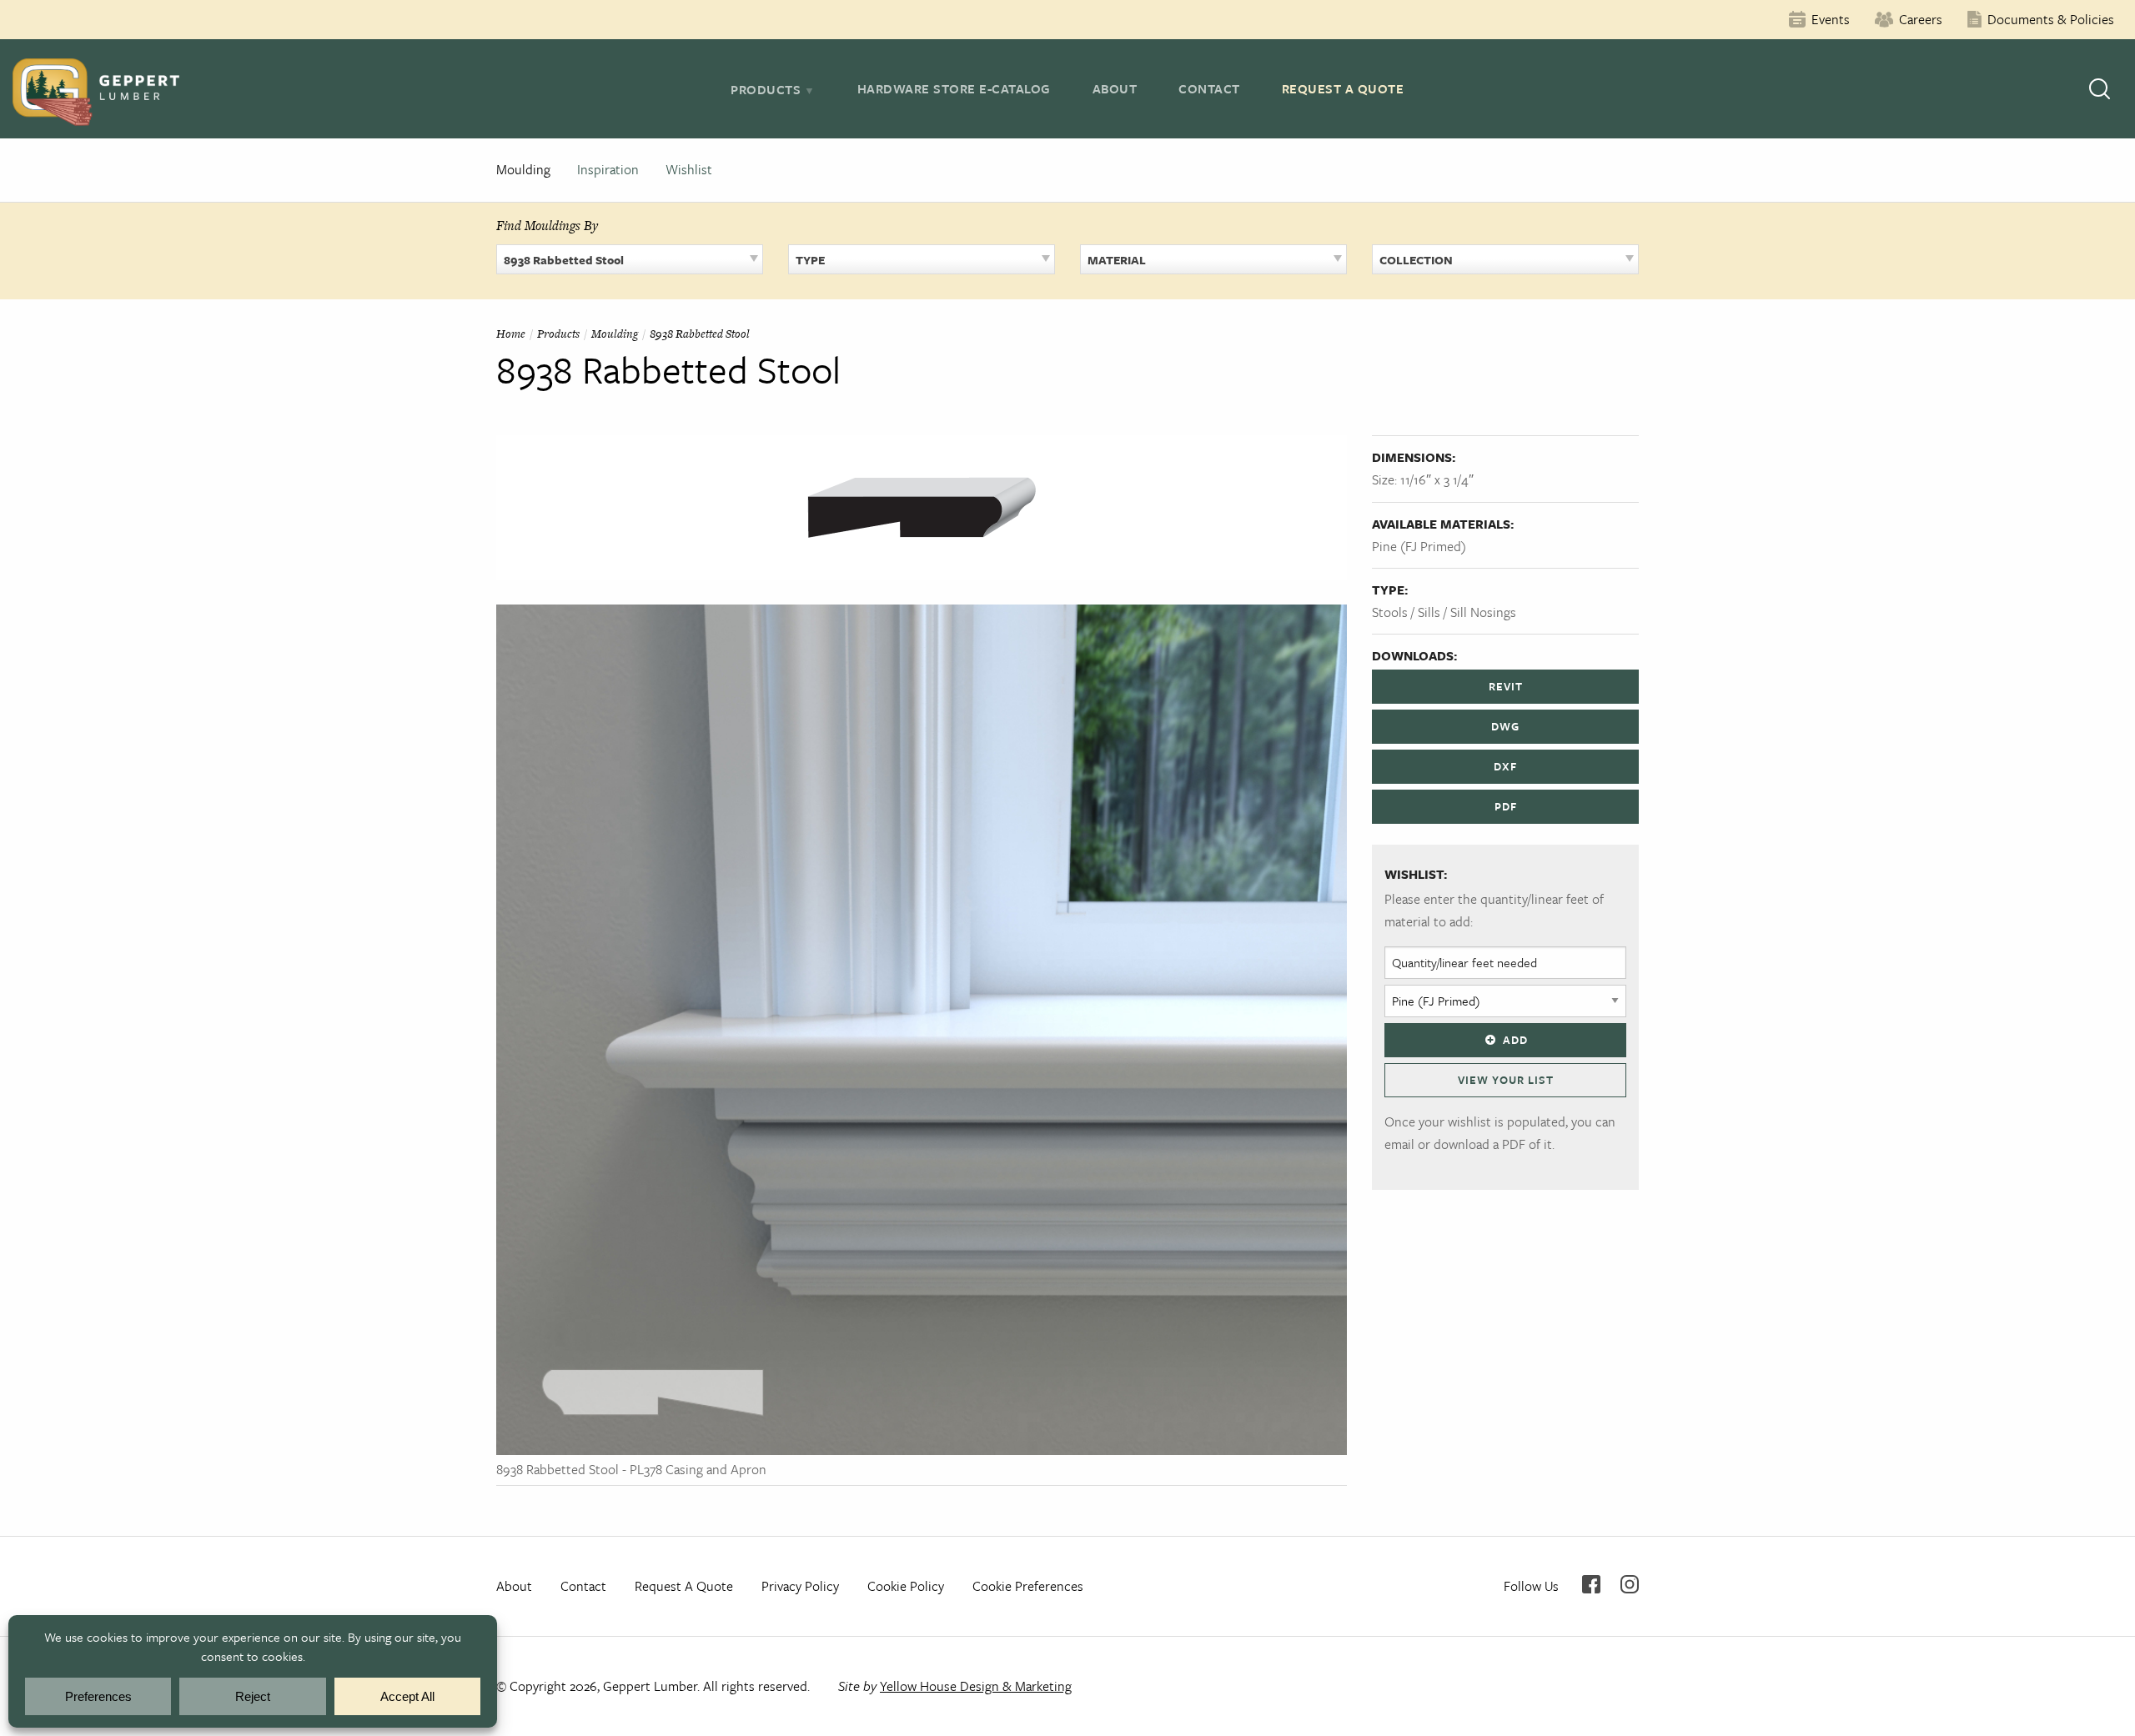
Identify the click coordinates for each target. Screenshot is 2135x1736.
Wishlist (689, 169)
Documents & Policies (2051, 19)
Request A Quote (1343, 88)
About (1115, 88)
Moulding (523, 169)
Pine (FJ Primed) (1419, 546)
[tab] (773, 89)
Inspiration (608, 169)
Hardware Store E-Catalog (954, 88)
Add (1515, 1040)
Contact (1209, 88)
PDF (1506, 806)
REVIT (1506, 686)
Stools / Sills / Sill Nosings (1444, 612)
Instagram (1630, 1584)
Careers (1921, 19)
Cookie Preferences (1028, 1586)
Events (1831, 19)
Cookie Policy (906, 1586)
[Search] (2100, 89)
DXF (1505, 766)
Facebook (1591, 1584)
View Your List (1506, 1080)
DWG (1505, 726)
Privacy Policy (800, 1586)
